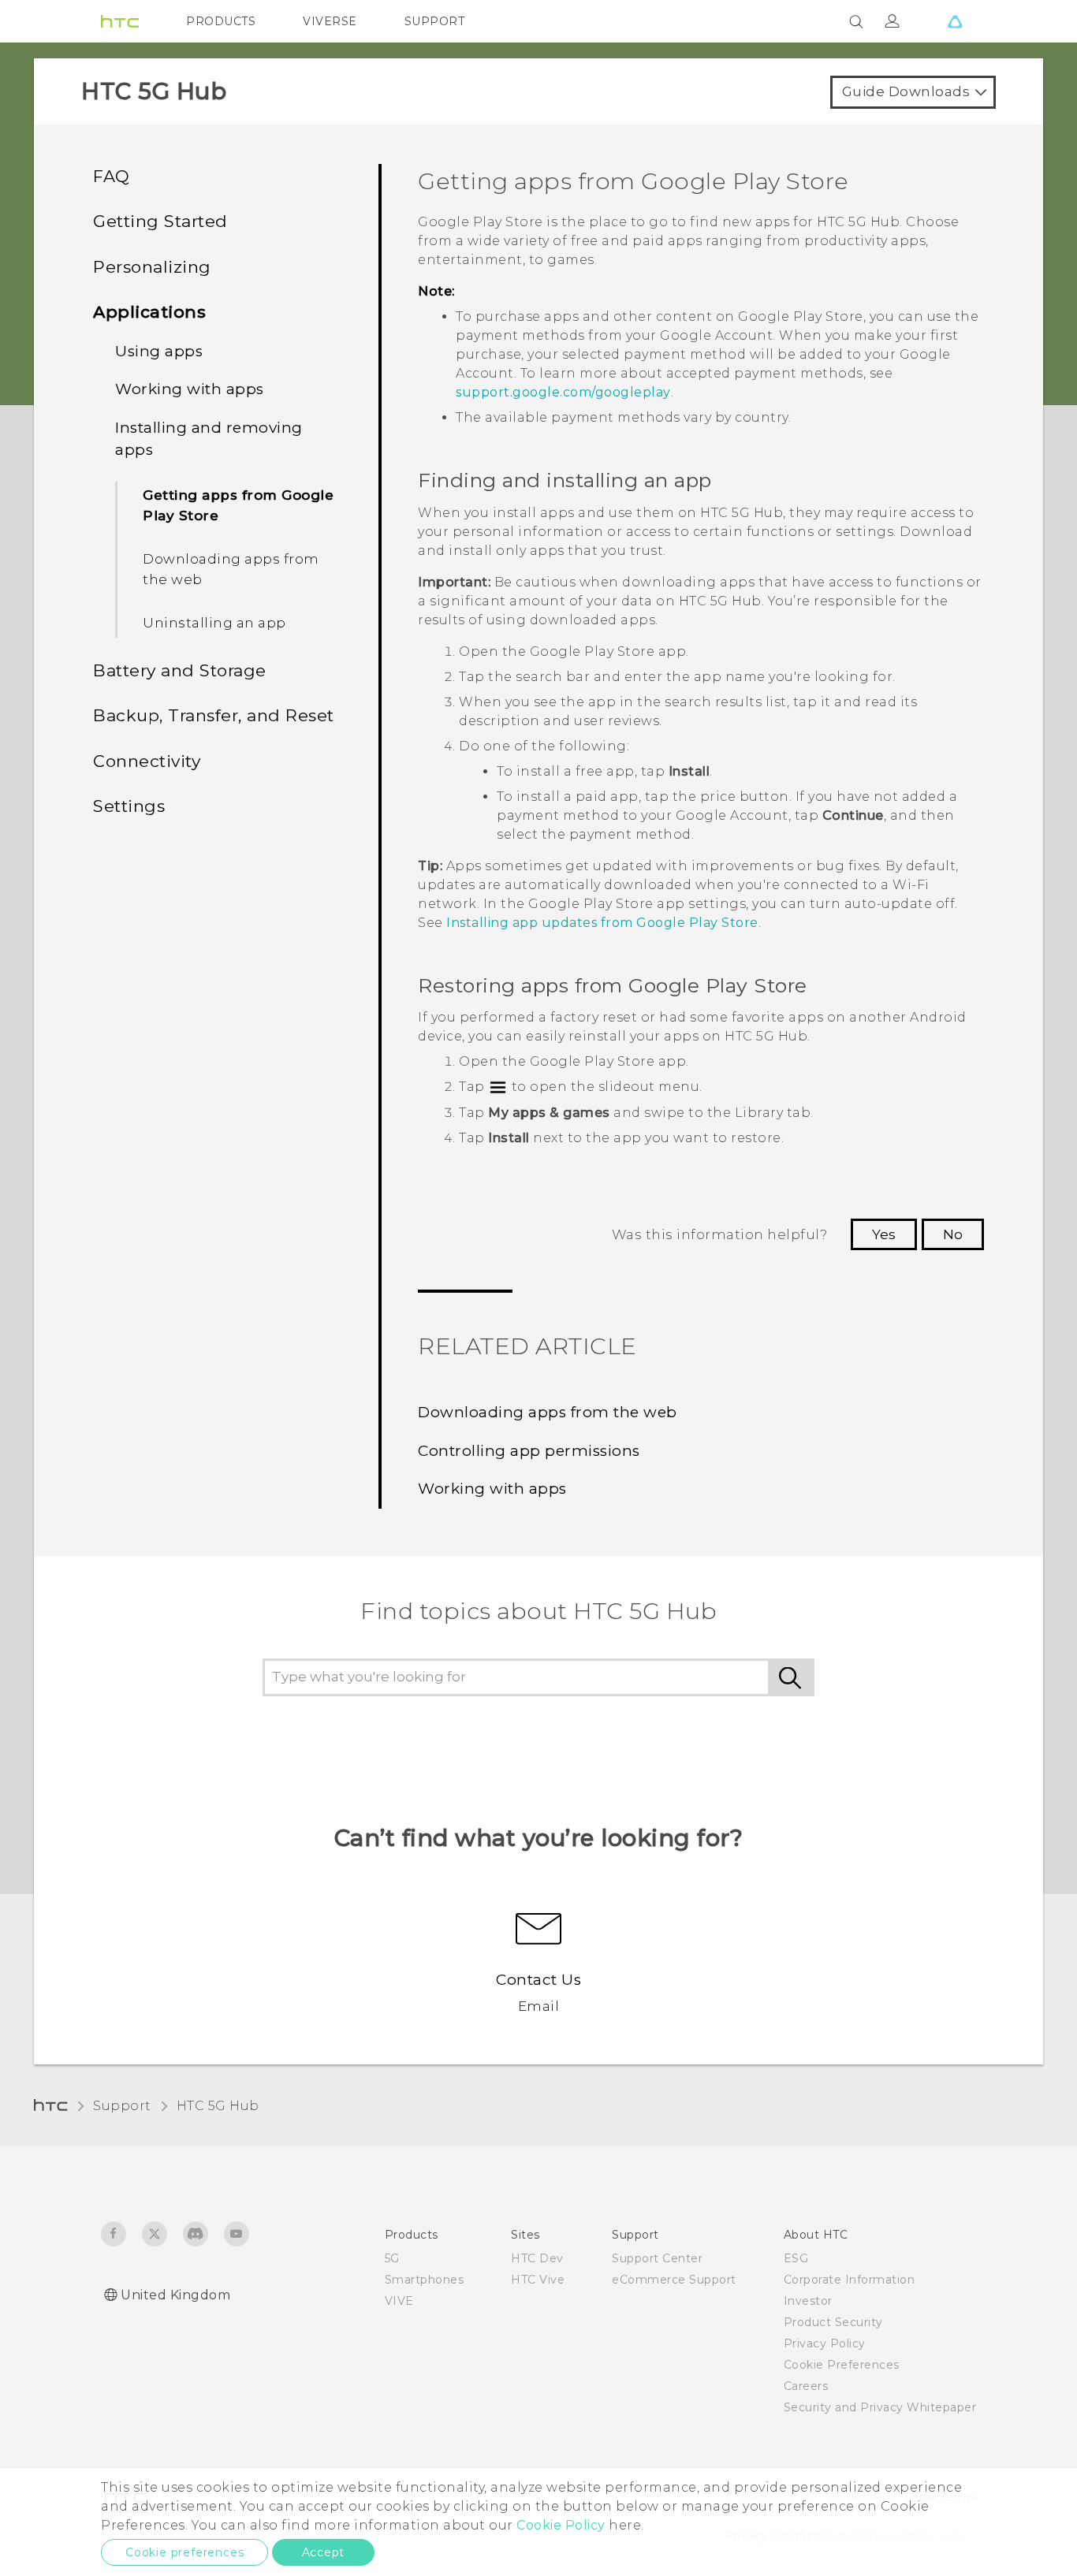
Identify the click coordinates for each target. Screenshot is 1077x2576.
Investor (808, 2301)
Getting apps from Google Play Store (238, 505)
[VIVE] (955, 21)
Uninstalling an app (214, 623)
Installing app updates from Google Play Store (602, 923)
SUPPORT (435, 21)
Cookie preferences (184, 2552)
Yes (884, 1234)
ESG (796, 2258)
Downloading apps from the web (231, 569)
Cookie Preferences (842, 2365)
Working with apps (492, 1489)
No (953, 1234)
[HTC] (120, 21)
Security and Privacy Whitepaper (880, 2407)
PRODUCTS (221, 21)
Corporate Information (850, 2280)
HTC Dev (537, 2258)
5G (392, 2258)
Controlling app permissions (529, 1451)
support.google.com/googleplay (563, 392)
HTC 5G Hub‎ (218, 2106)
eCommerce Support (674, 2280)
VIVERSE (330, 21)
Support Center (657, 2258)
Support (122, 2106)
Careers (806, 2386)
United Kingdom (175, 2295)
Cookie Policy (561, 2525)
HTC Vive (538, 2280)
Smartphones (425, 2280)
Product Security (833, 2322)
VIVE (399, 2301)
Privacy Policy (825, 2343)
